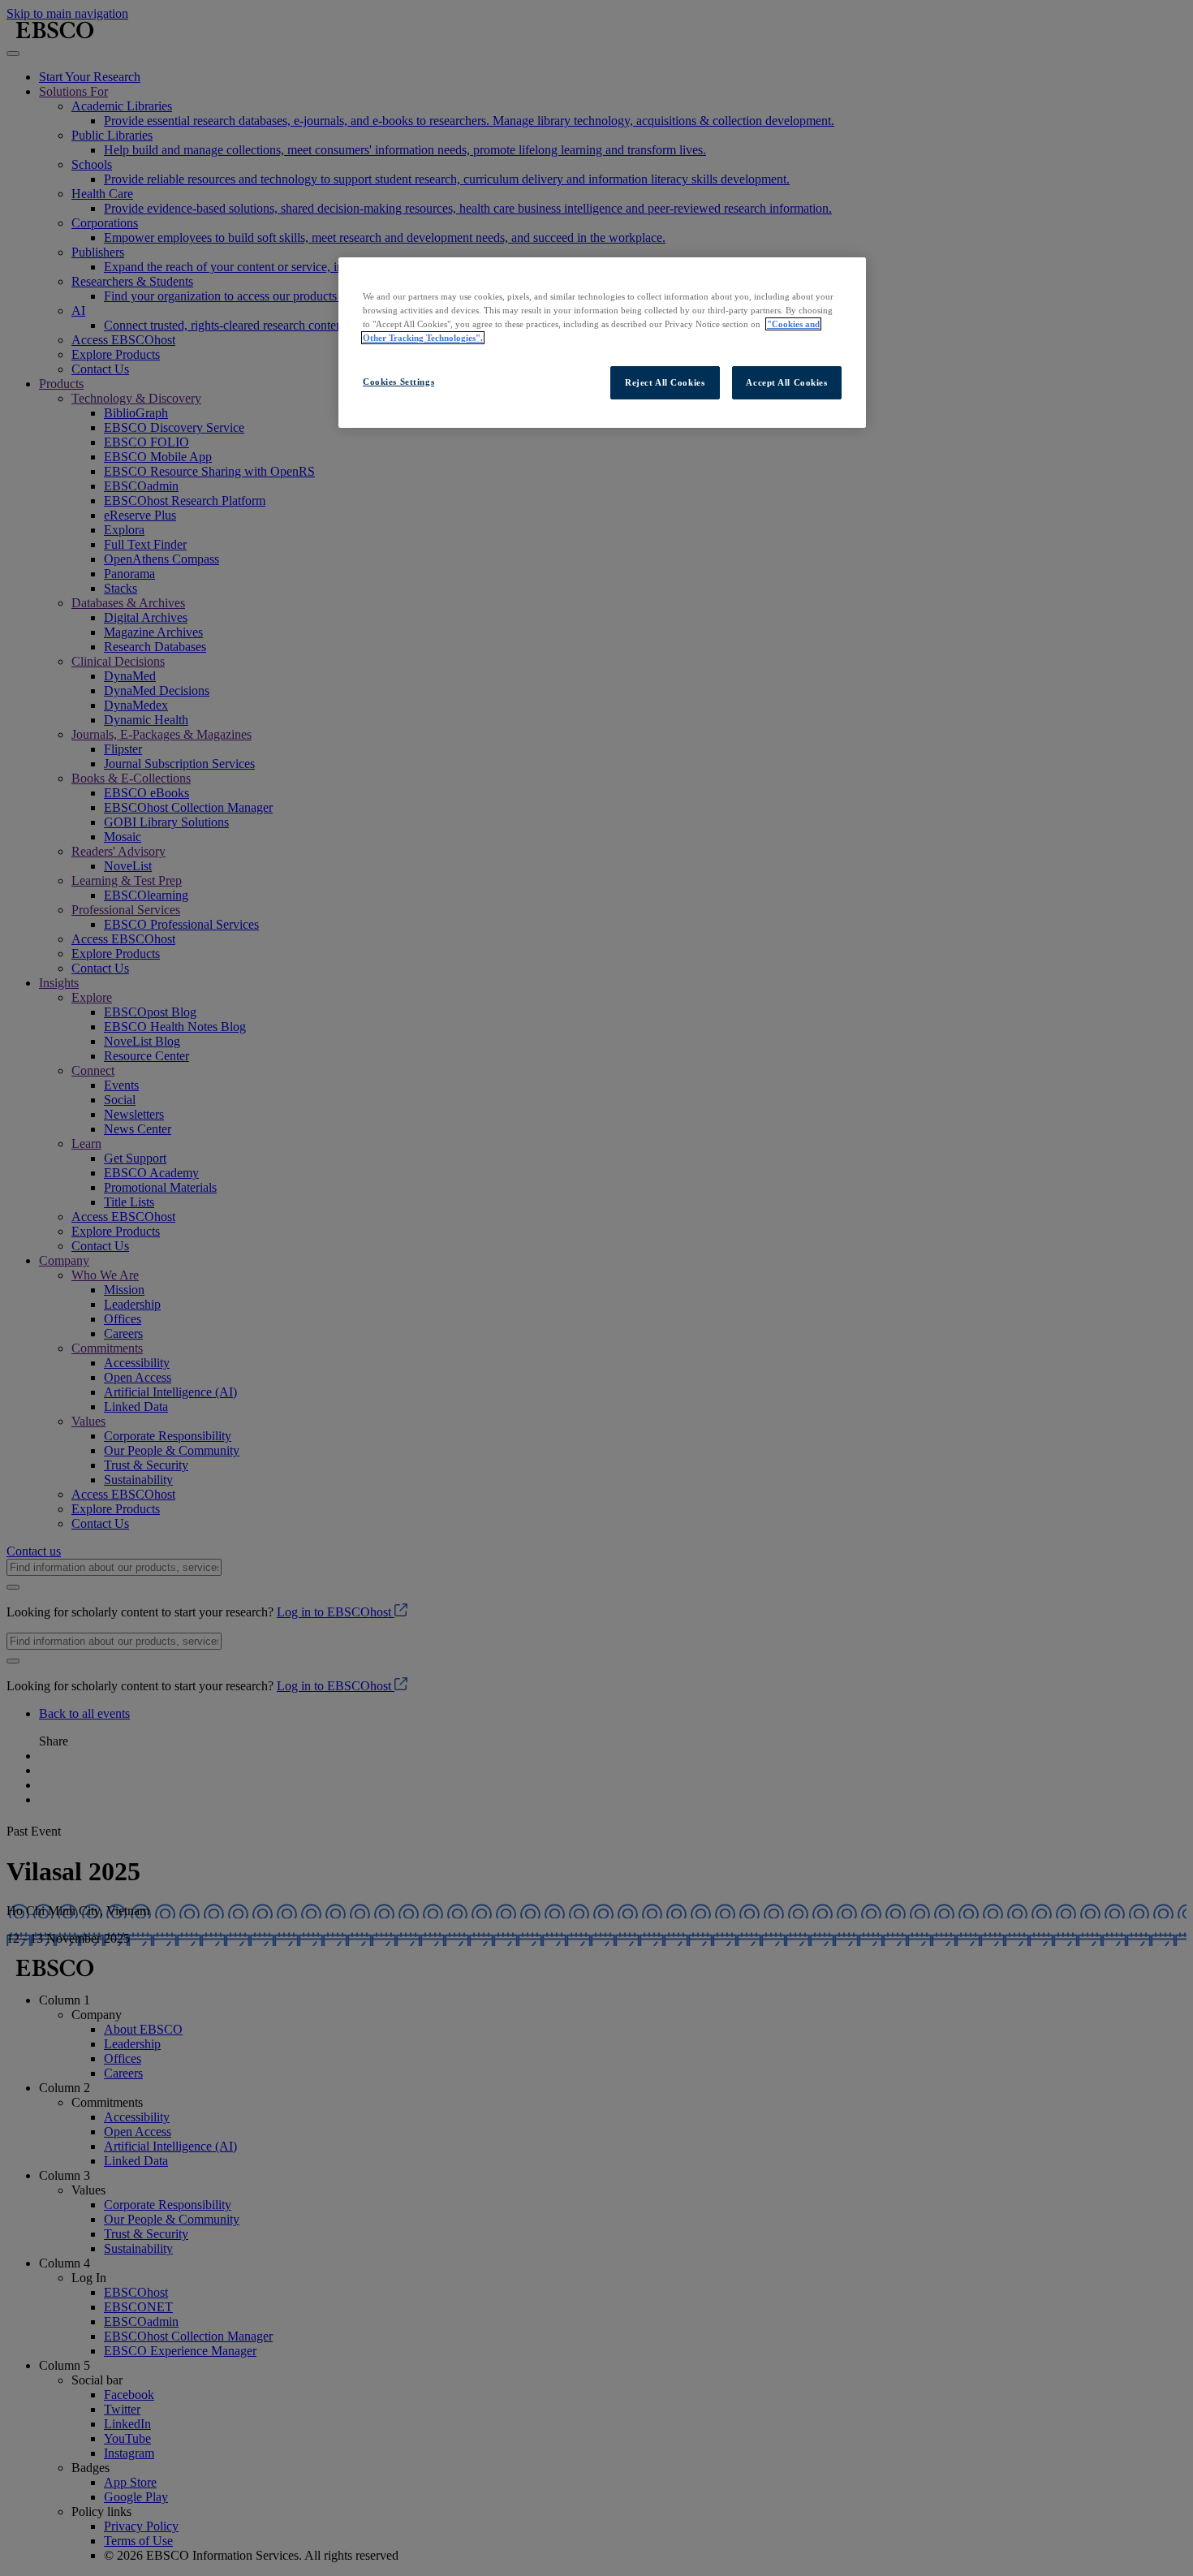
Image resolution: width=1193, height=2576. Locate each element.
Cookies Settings (398, 382)
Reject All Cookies (665, 382)
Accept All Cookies (786, 382)
